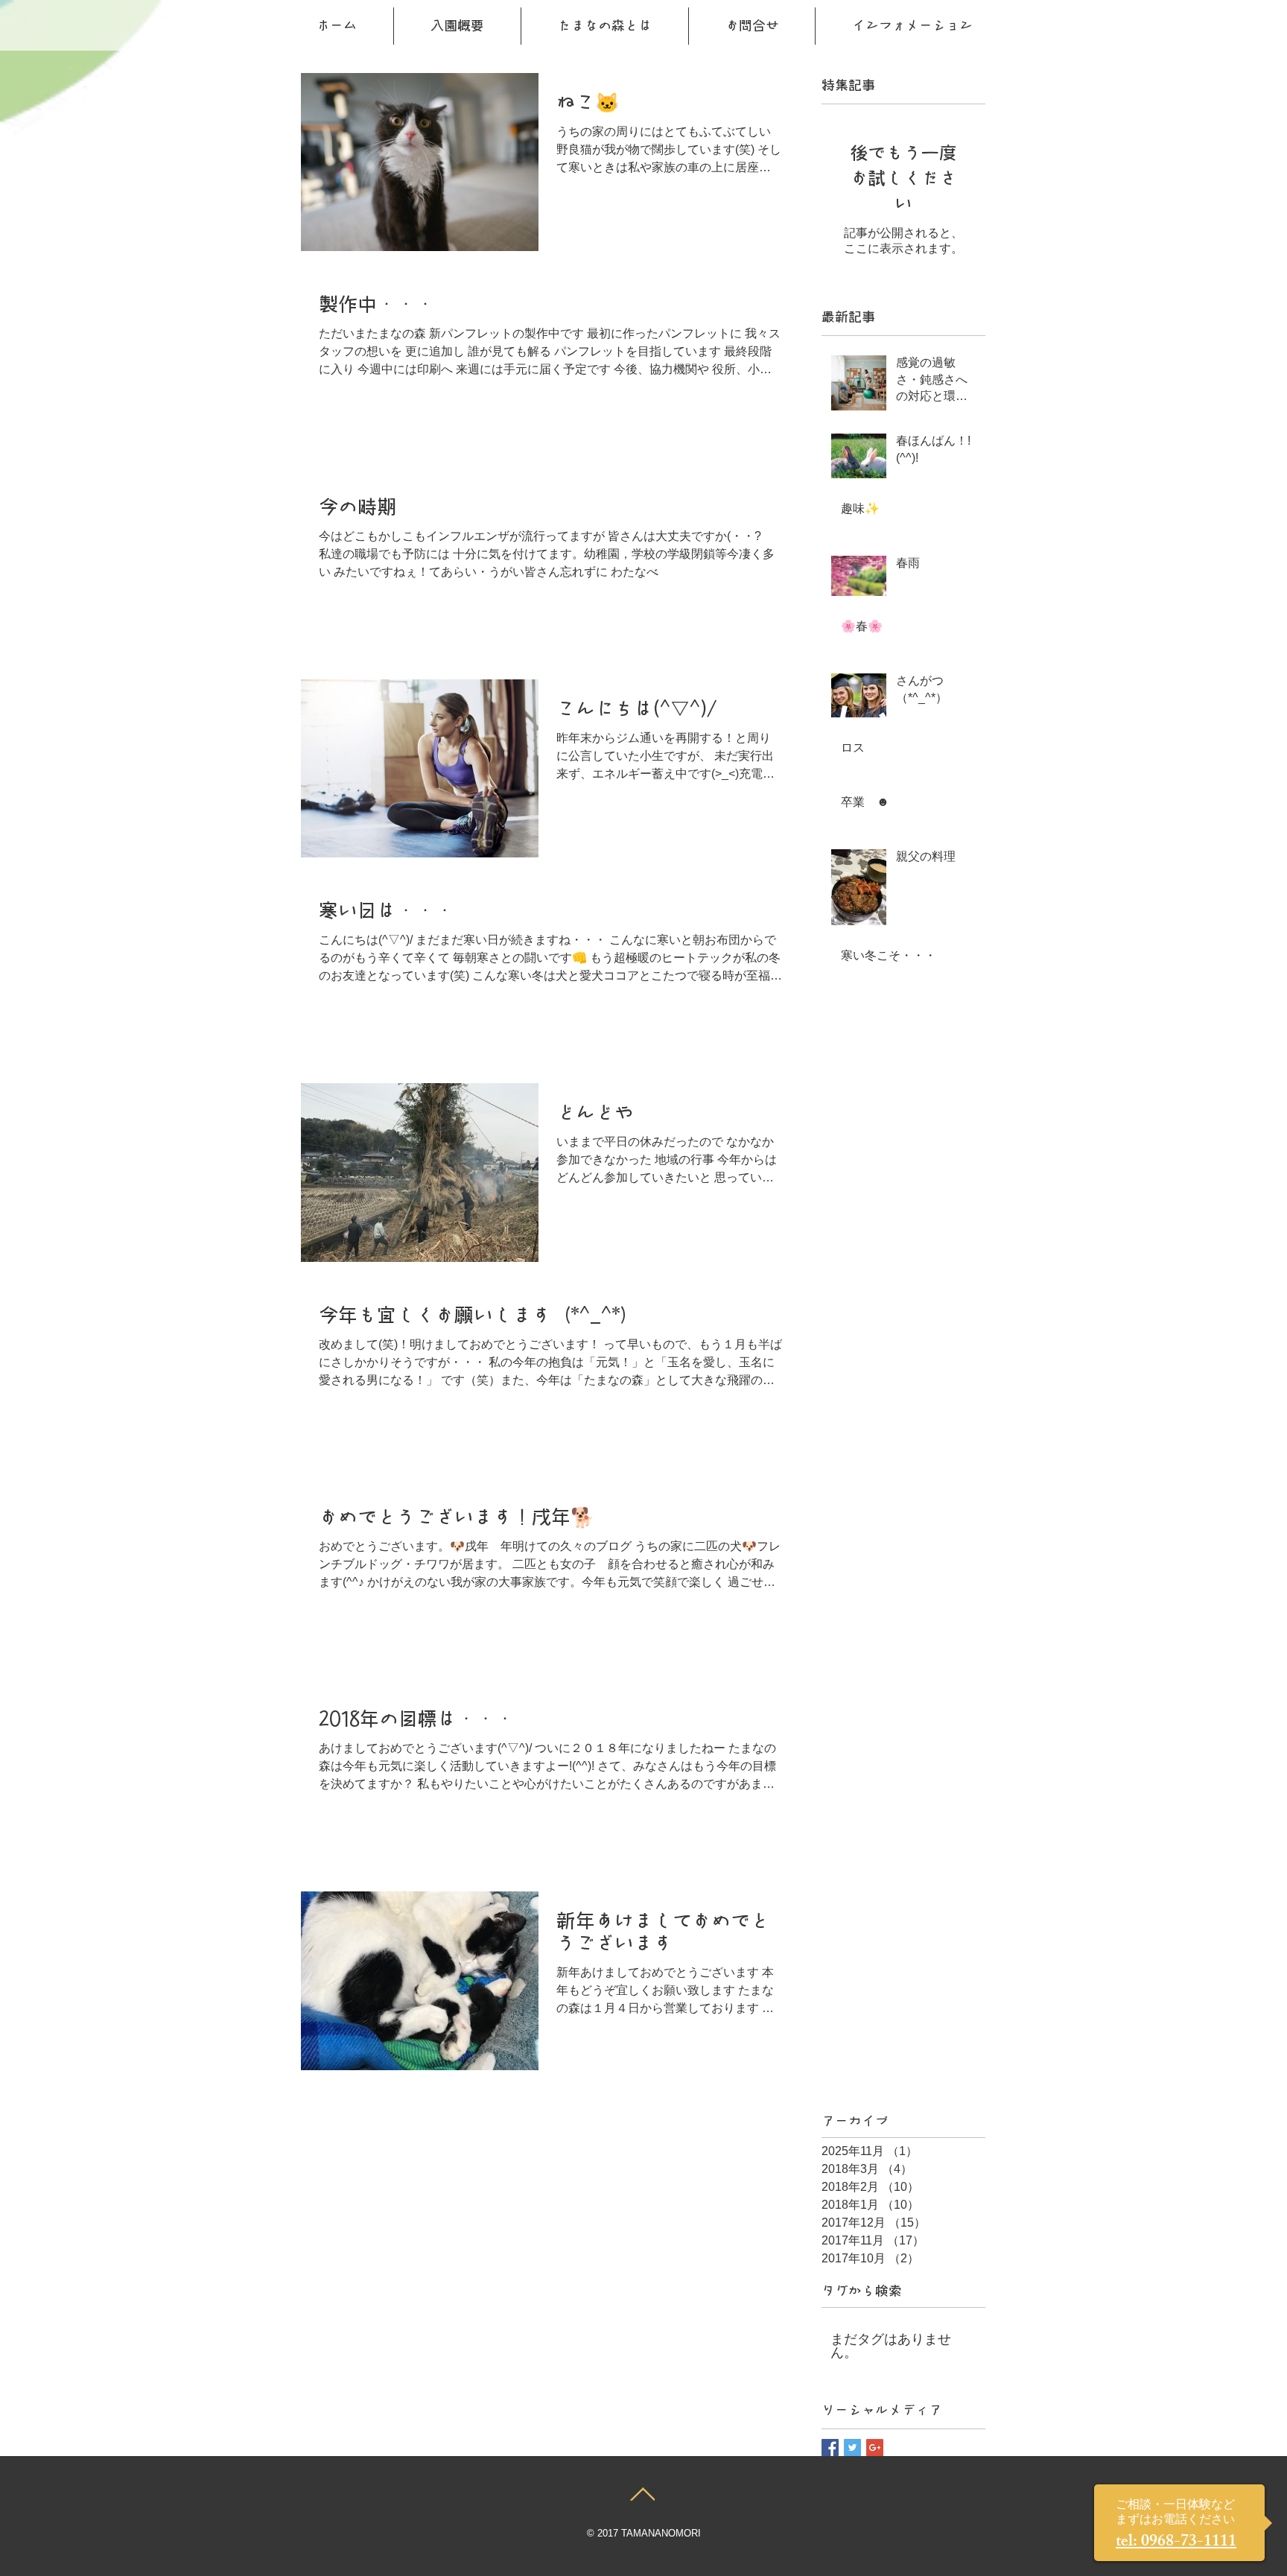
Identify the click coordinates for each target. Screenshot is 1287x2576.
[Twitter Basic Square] (852, 2447)
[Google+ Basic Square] (875, 2447)
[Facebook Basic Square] (830, 2447)
